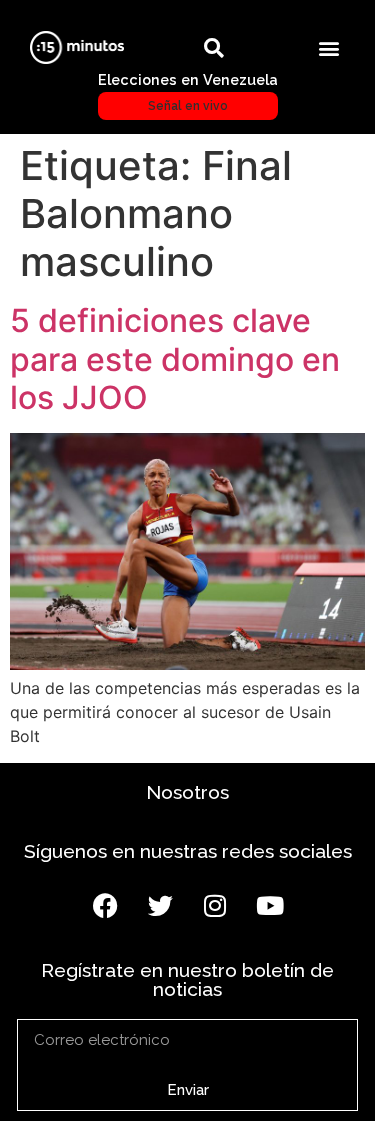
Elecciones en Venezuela (188, 92)
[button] (328, 47)
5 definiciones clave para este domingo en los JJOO (175, 359)
